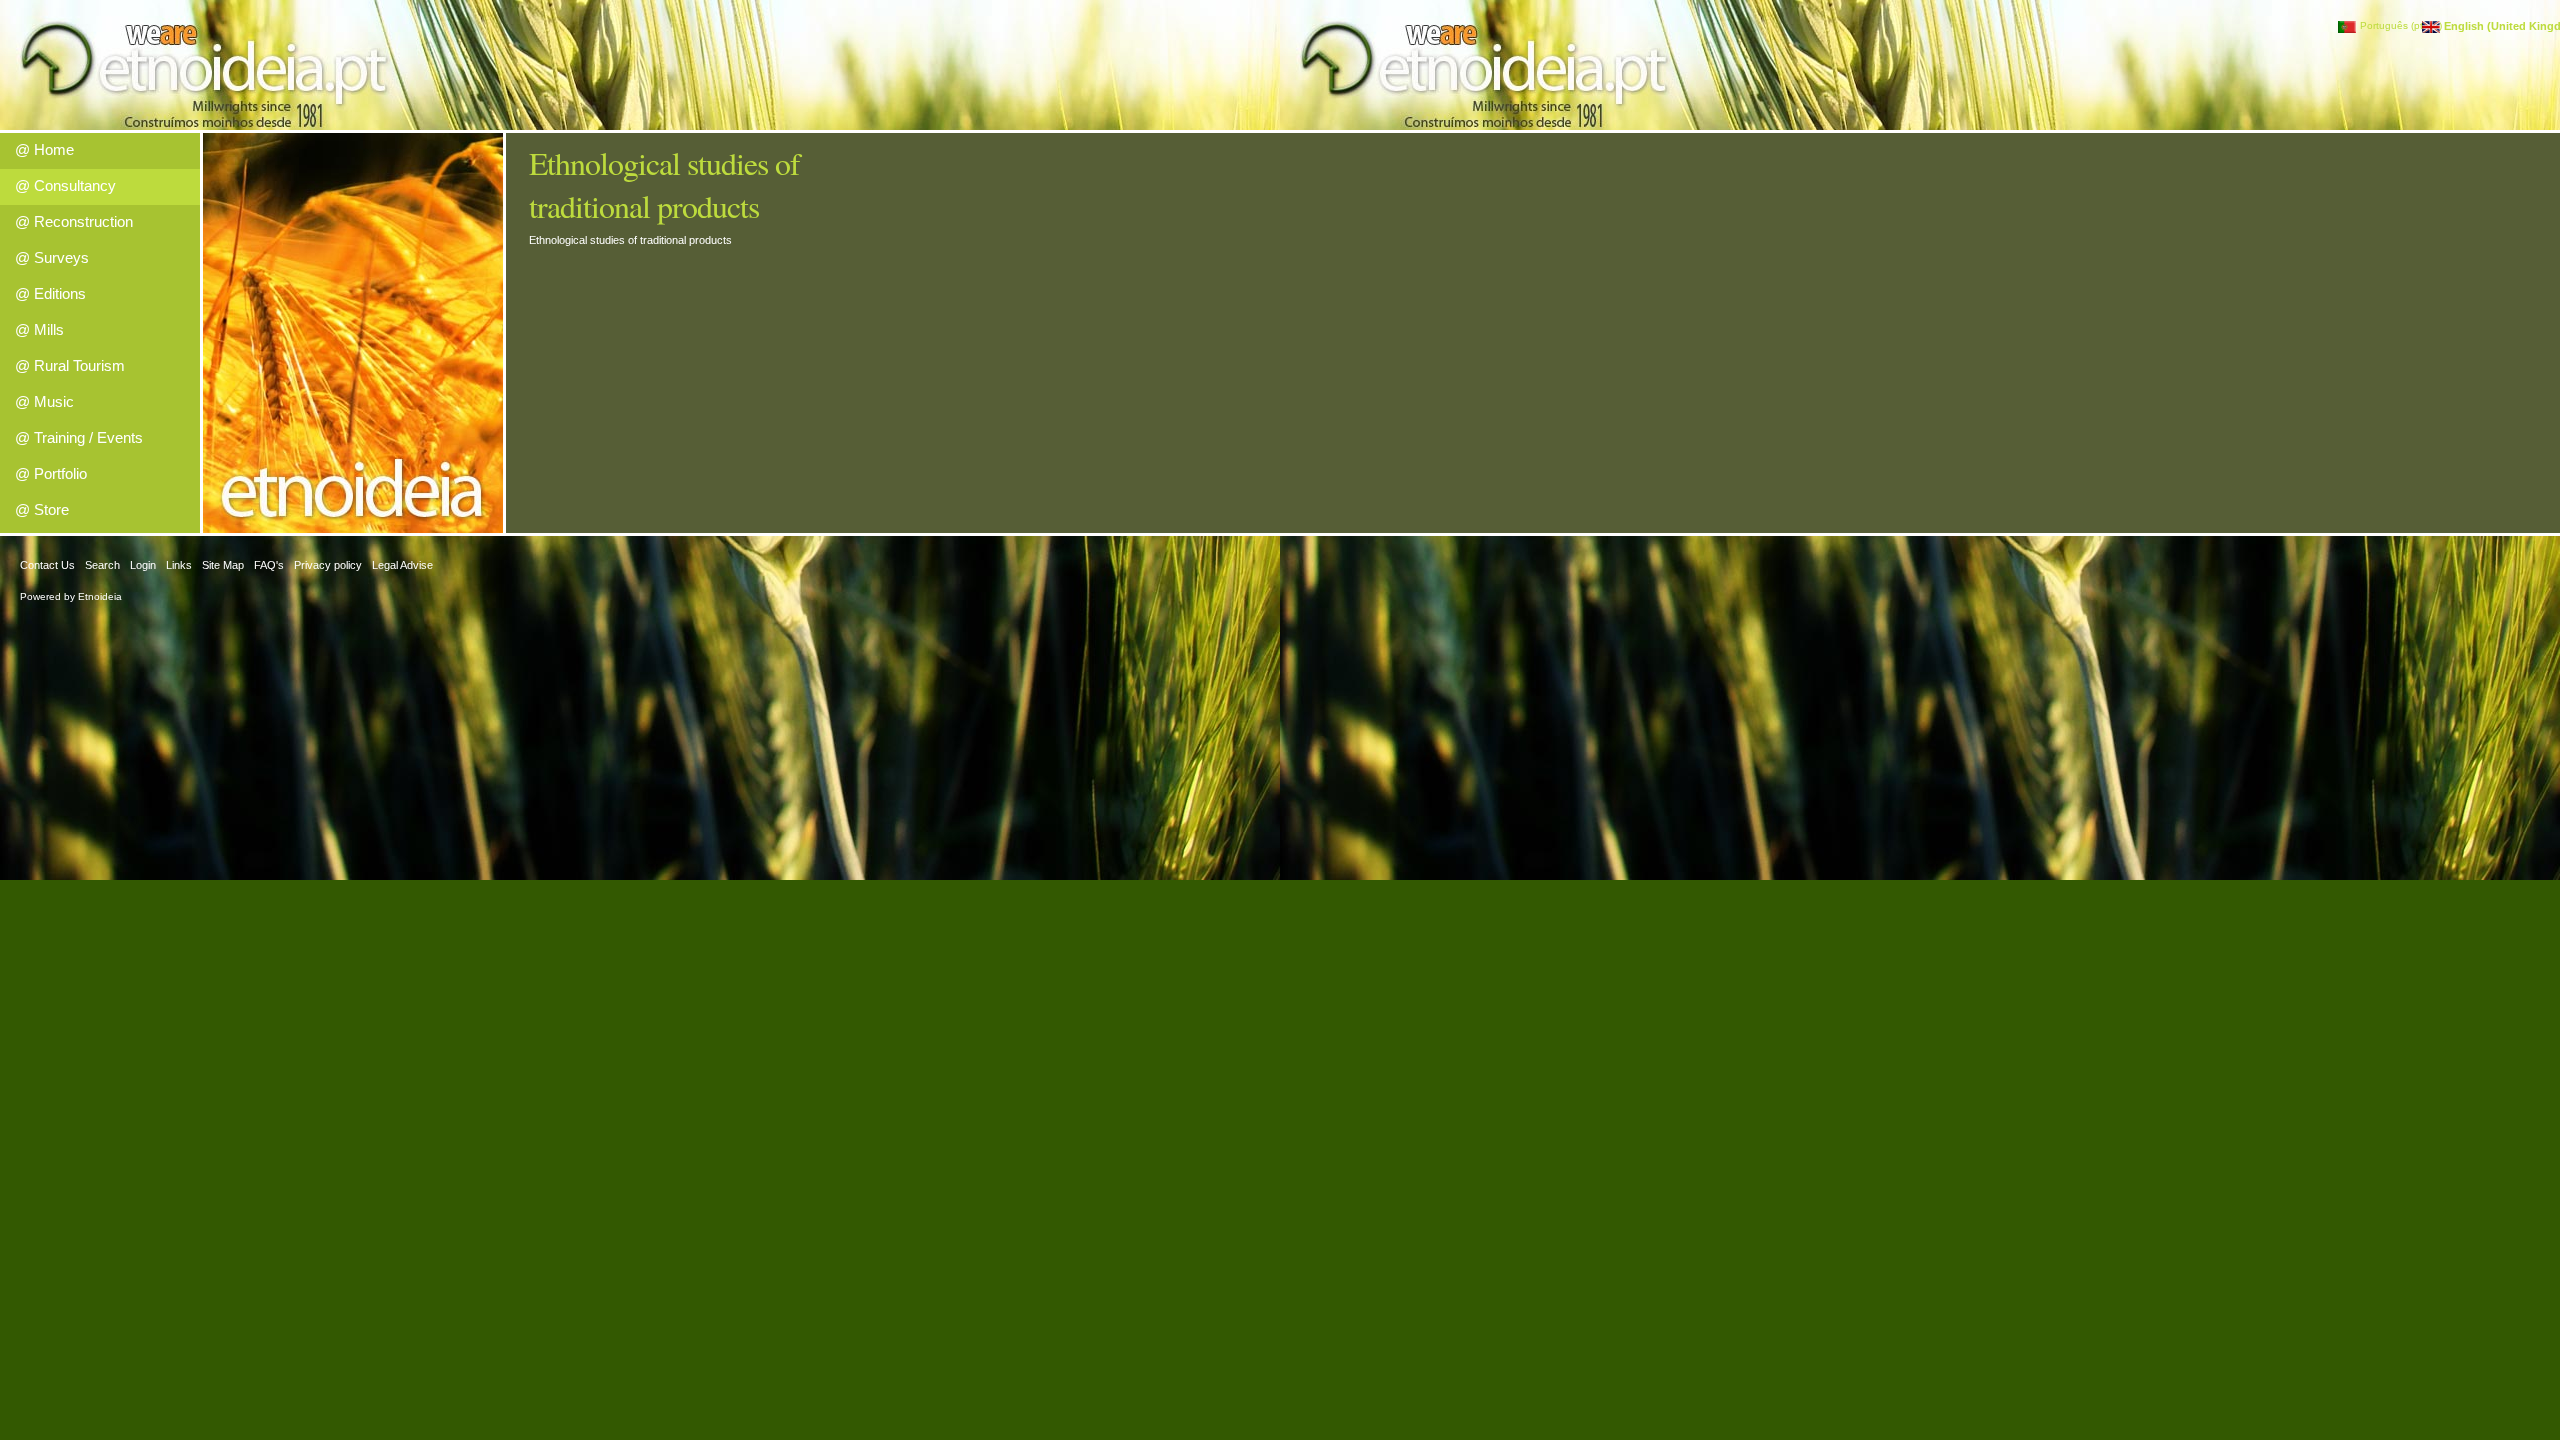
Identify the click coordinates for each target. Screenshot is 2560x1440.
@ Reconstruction (74, 221)
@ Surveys (52, 257)
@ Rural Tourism (70, 365)
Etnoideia (100, 596)
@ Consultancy (65, 185)
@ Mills (39, 329)
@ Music (44, 401)
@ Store (42, 509)
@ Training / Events (79, 437)
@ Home (44, 149)
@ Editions (50, 293)
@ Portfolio (51, 473)
